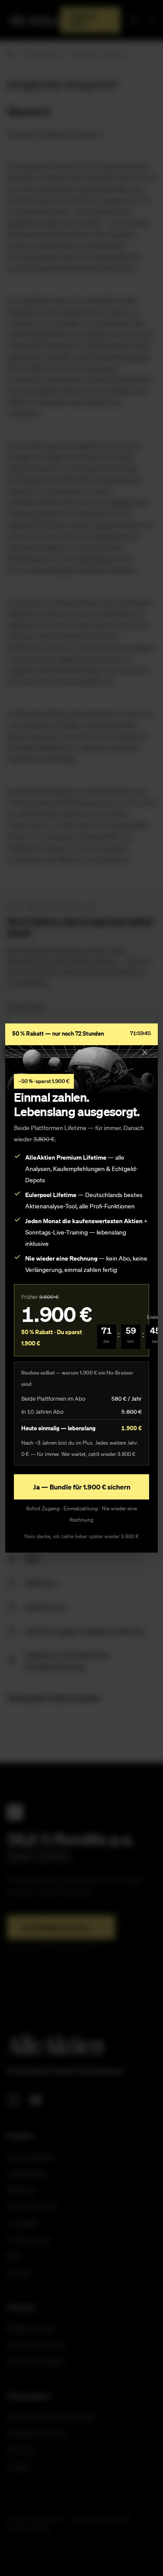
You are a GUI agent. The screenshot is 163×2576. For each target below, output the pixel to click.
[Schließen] (145, 1052)
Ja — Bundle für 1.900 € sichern (82, 1487)
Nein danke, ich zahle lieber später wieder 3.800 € (82, 1536)
